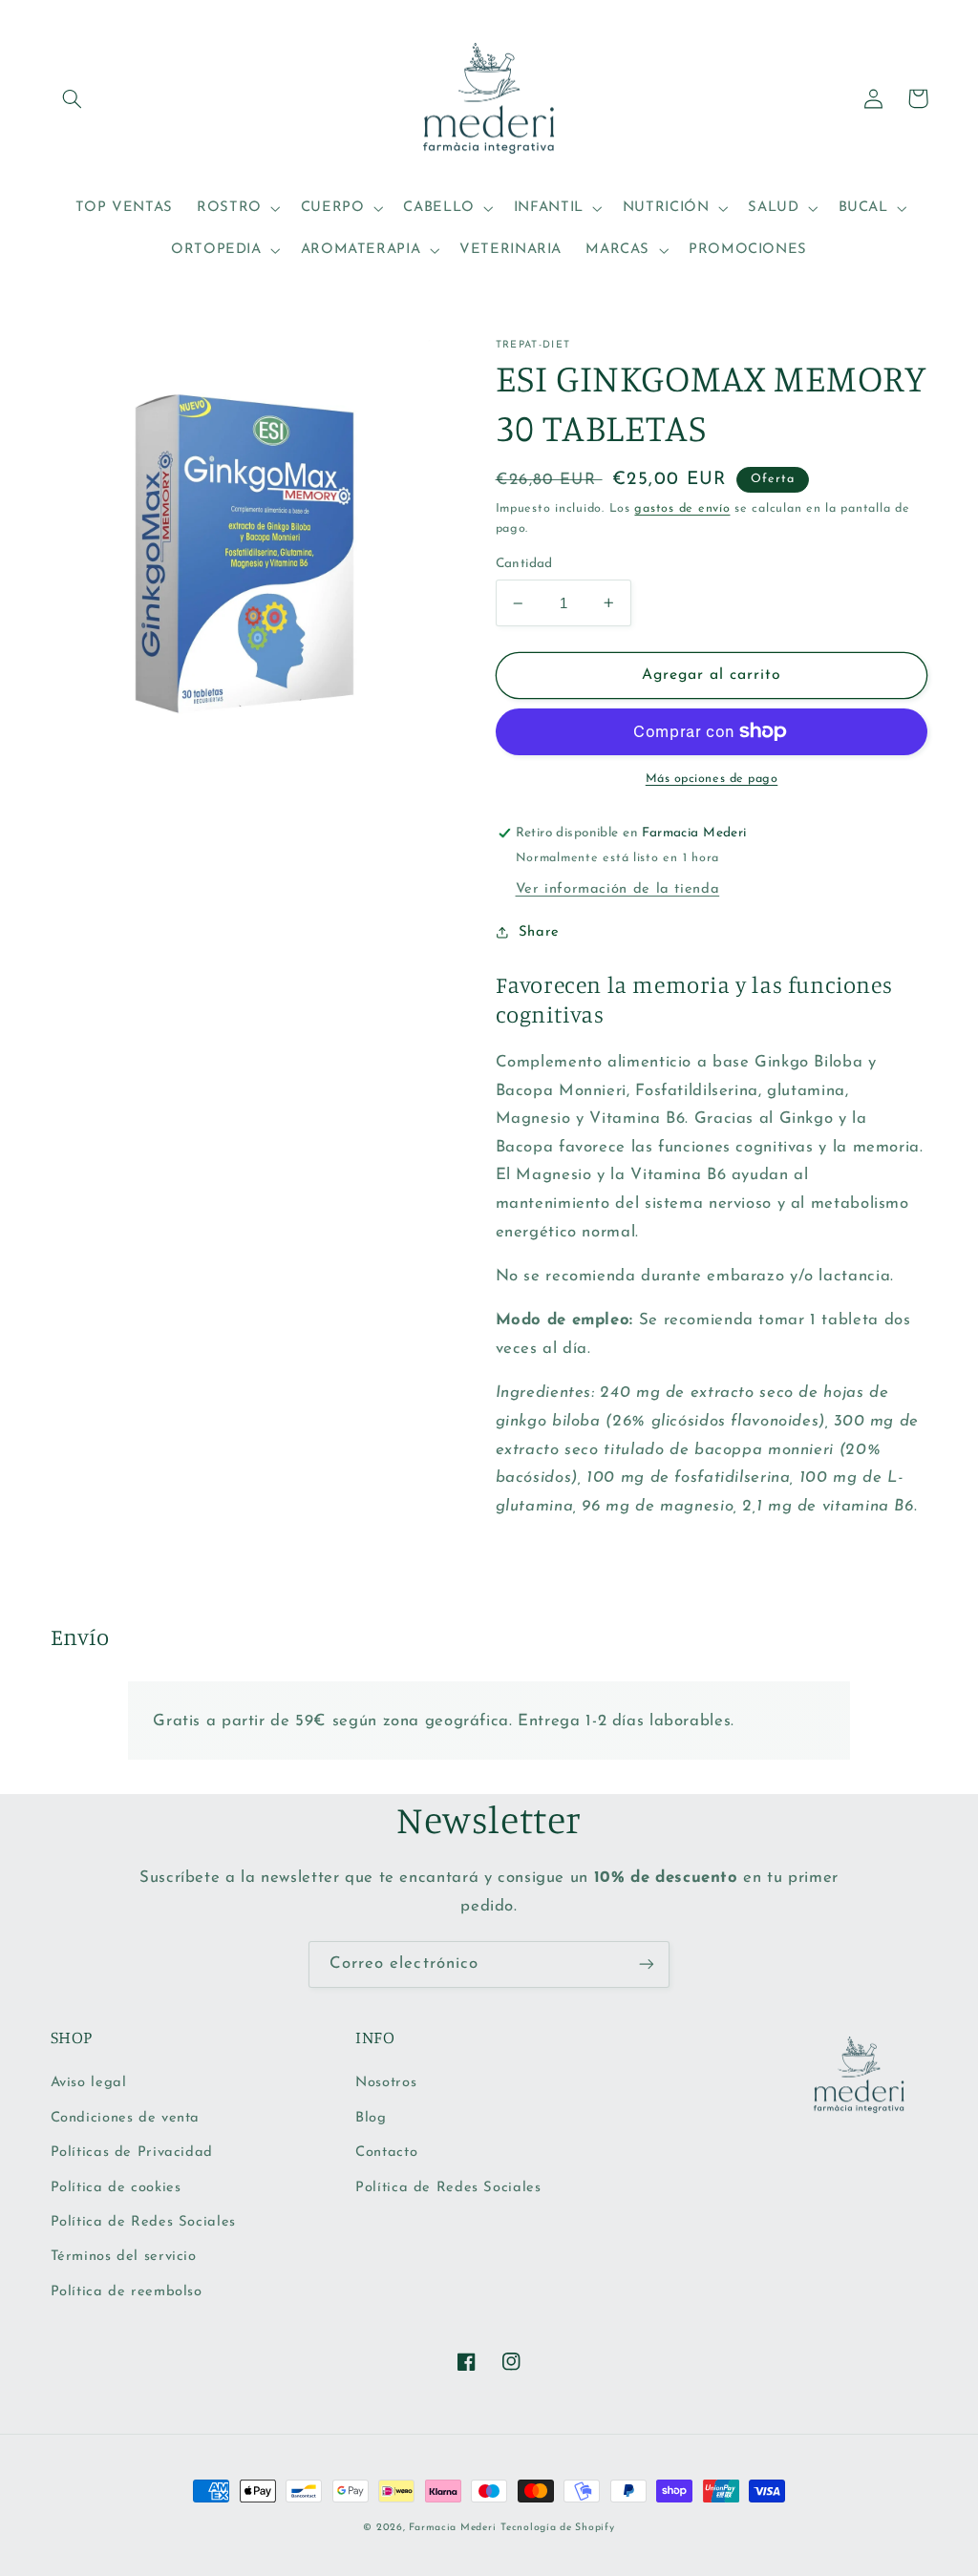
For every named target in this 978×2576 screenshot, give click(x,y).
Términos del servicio (124, 2257)
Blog (371, 2118)
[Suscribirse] (647, 1964)
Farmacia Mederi (452, 2528)
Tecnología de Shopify (557, 2528)
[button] (73, 98)
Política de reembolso (127, 2292)
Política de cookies (116, 2188)
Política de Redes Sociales (143, 2222)
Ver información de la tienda (618, 889)
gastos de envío (682, 509)
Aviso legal (89, 2083)
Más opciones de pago (712, 779)
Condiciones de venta (126, 2118)
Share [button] (539, 932)
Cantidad (524, 564)
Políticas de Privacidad (132, 2153)
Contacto (386, 2153)
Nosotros (386, 2083)
